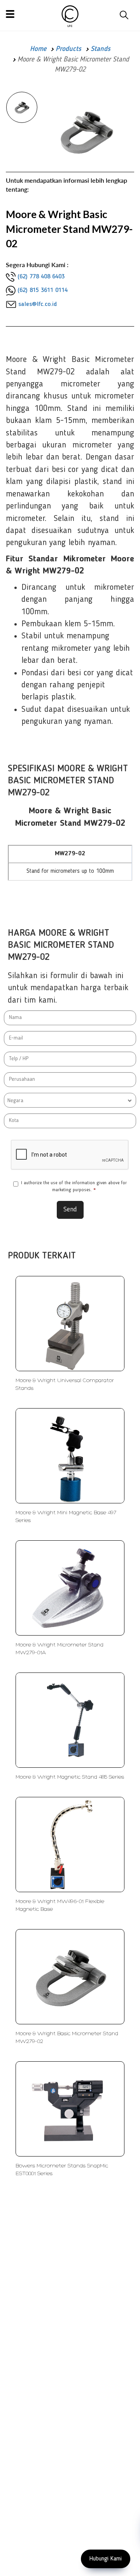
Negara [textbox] (15, 1101)
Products (68, 49)
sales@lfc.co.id (38, 304)
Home (38, 49)
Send (70, 1209)
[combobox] (70, 1100)
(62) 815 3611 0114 (43, 290)
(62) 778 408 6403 (41, 277)
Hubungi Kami (106, 2559)
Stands (101, 49)
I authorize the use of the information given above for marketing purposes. (74, 1186)
